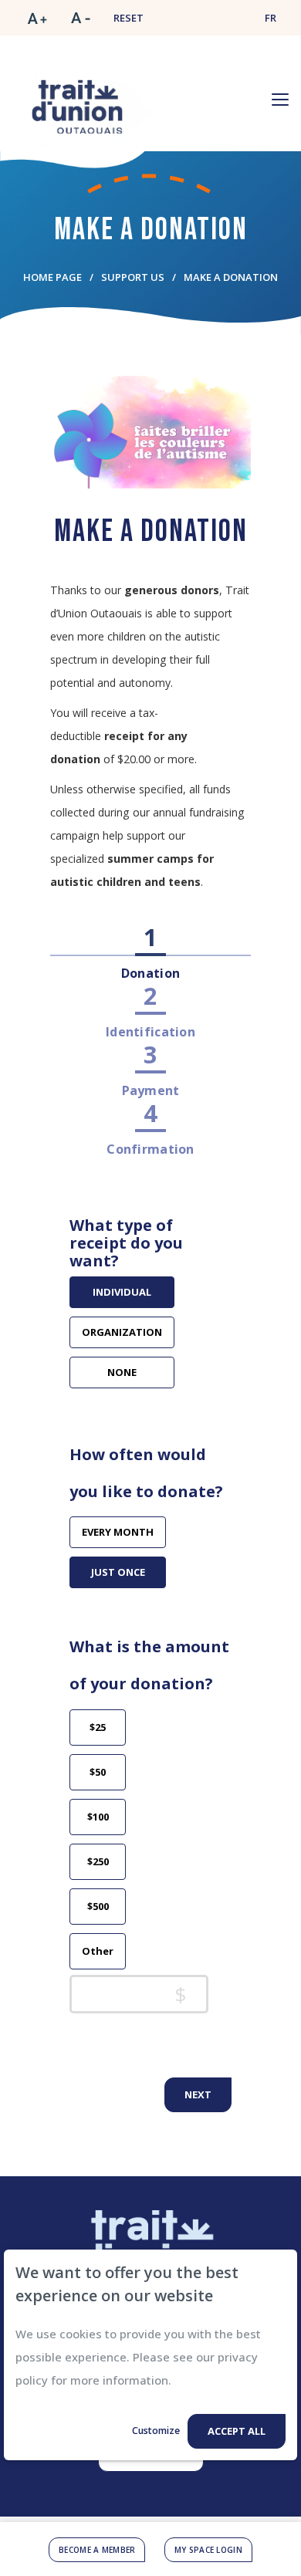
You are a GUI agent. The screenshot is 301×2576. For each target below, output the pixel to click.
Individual (122, 1292)
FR (271, 18)
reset (129, 18)
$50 (98, 1772)
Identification (150, 1032)
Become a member (97, 2550)
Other (98, 1951)
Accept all (237, 2431)
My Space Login (208, 2550)
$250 (98, 1861)
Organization (122, 1332)
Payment (151, 1090)
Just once (118, 1572)
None (122, 1372)
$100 (98, 1817)
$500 (98, 1906)
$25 (98, 1727)
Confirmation (150, 1149)
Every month (118, 1532)
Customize (156, 2431)
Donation (150, 973)
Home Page (52, 277)
